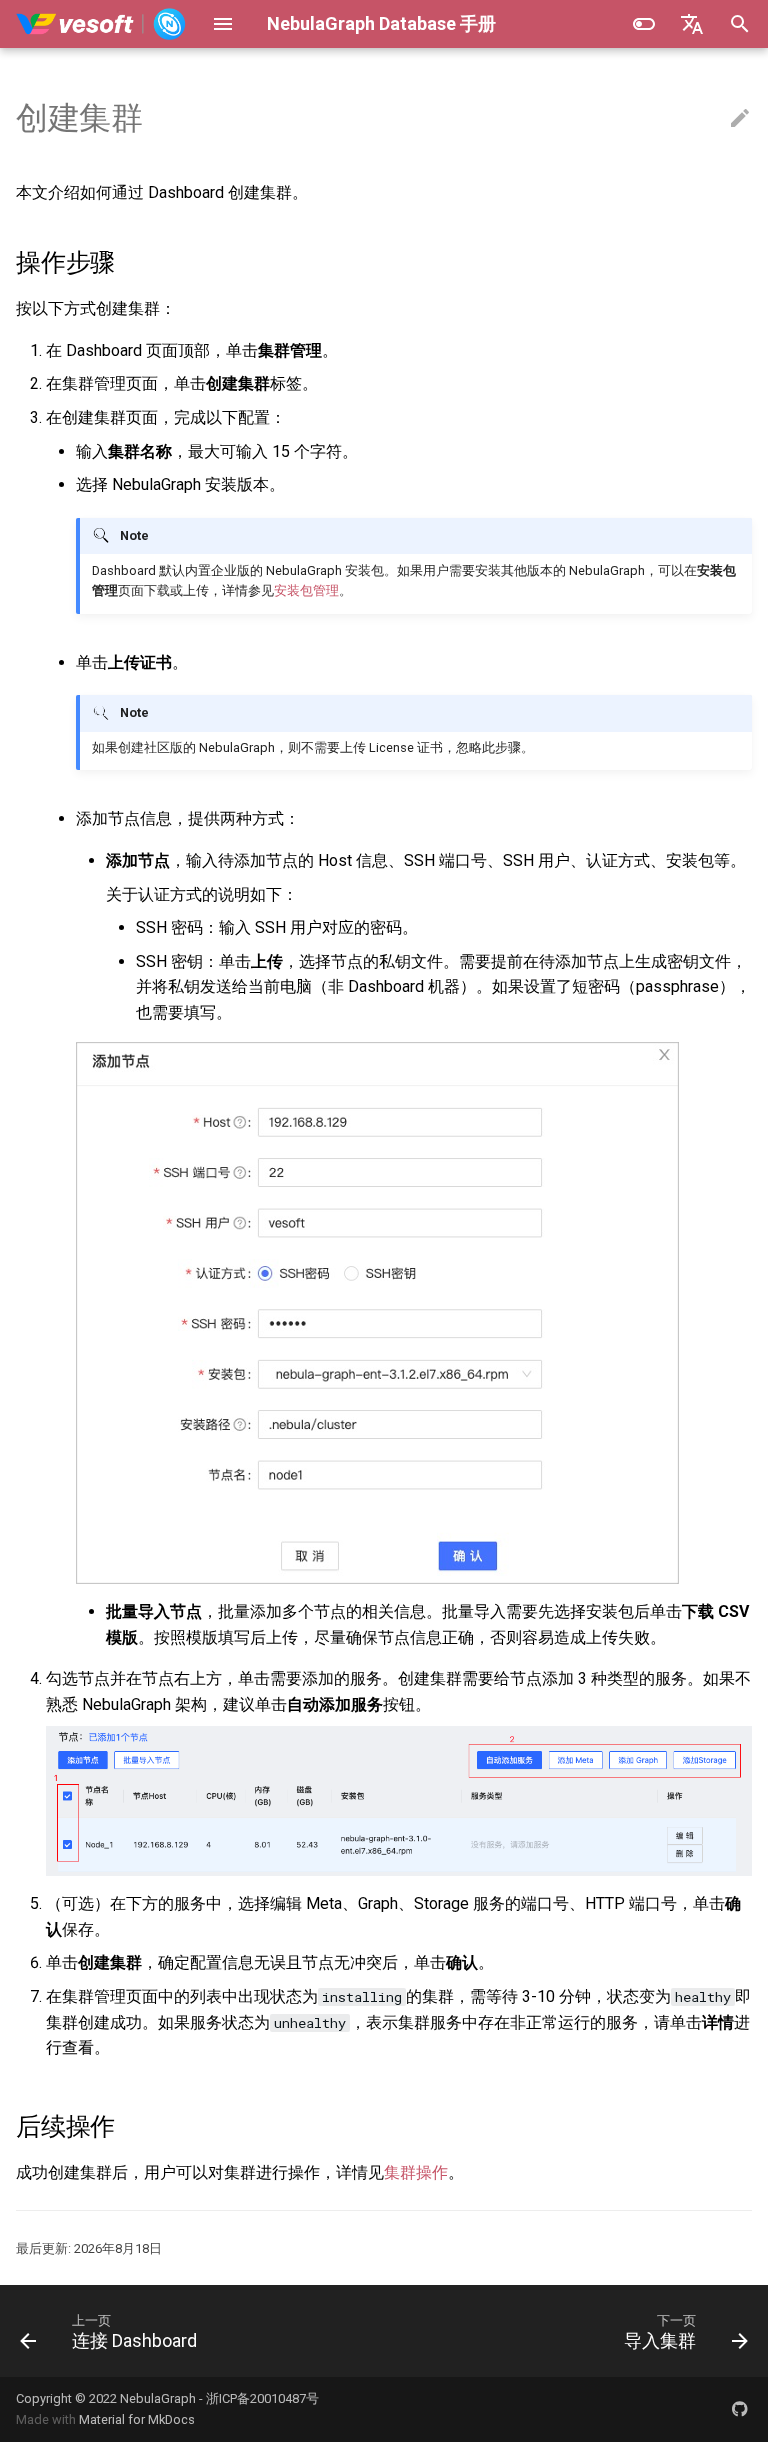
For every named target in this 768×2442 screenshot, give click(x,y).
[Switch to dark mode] (644, 24)
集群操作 (416, 2172)
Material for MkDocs (137, 2419)
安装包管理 (306, 590)
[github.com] (740, 2409)
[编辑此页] (740, 119)
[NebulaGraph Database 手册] (101, 24)
